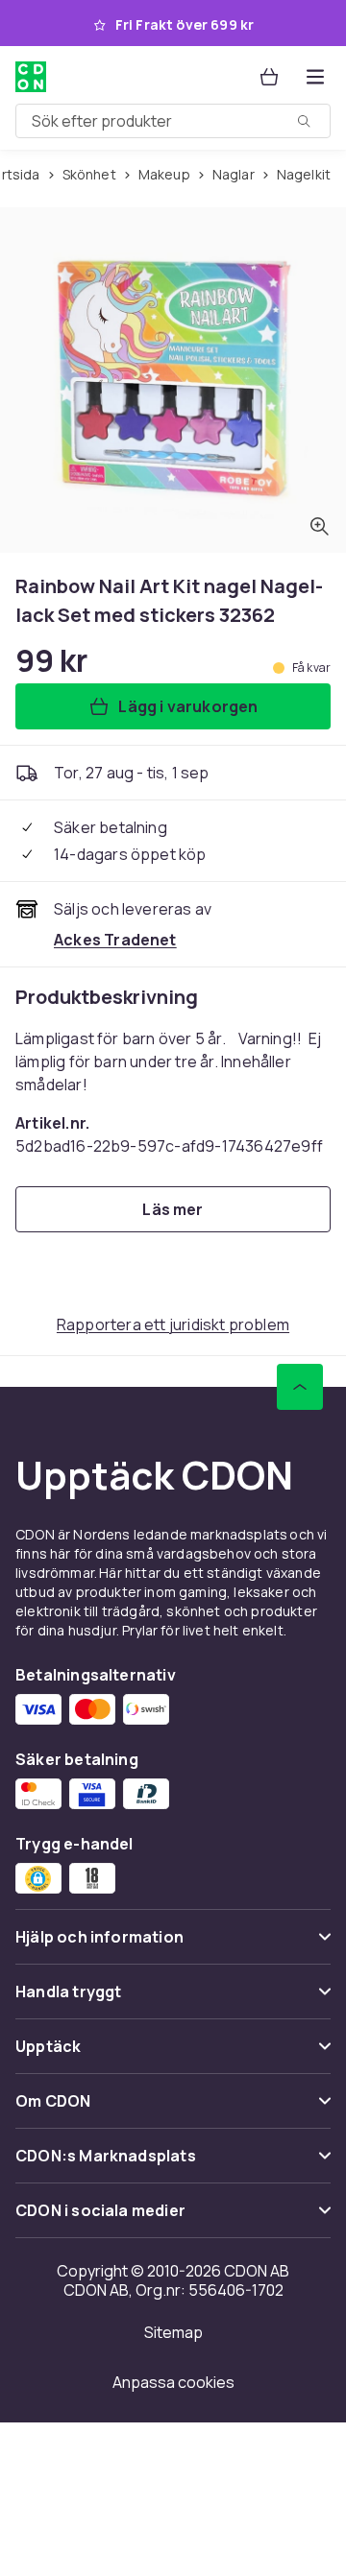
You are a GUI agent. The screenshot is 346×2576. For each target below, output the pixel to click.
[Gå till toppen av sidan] (300, 1387)
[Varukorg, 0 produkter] (269, 77)
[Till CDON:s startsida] (33, 77)
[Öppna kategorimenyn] (315, 77)
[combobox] (173, 121)
